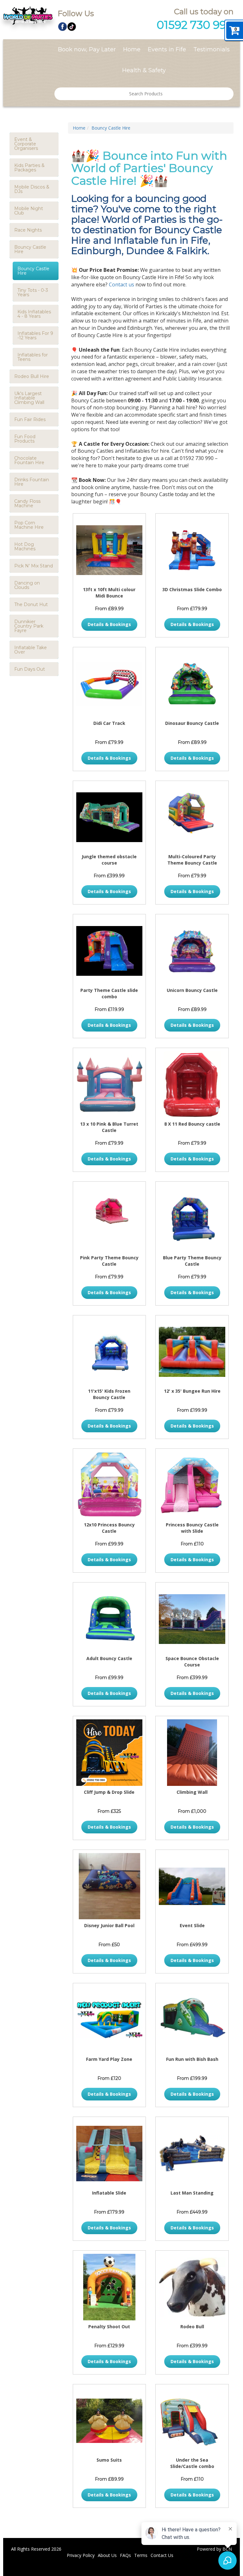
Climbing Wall (192, 1792)
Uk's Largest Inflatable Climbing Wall (29, 398)
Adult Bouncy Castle (109, 1658)
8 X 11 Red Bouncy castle (192, 1124)
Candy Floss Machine (27, 503)
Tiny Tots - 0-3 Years (33, 292)
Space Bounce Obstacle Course (192, 1662)
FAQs (125, 2555)
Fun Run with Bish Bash (192, 2059)
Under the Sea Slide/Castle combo (192, 2463)
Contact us (121, 284)
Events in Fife (167, 49)
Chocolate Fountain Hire (29, 460)
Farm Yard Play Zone (109, 2059)
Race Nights (28, 230)
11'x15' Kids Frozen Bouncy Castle (109, 1394)
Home (132, 49)
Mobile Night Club (29, 211)
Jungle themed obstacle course (109, 860)
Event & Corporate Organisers (26, 144)
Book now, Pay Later (87, 49)
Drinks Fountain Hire (32, 482)
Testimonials (212, 49)
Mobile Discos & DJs (32, 189)
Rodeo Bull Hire (32, 376)
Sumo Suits (109, 2460)
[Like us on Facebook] (62, 26)
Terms (141, 2555)
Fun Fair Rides (30, 419)
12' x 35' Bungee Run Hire (192, 1391)
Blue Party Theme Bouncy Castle (192, 1261)
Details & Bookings (109, 624)
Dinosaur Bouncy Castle (192, 723)
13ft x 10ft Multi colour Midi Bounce (109, 593)
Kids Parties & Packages (29, 168)
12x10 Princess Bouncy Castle (109, 1528)
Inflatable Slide (109, 2193)
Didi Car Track (109, 723)
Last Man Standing (192, 2193)
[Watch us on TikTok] (72, 26)
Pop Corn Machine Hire (29, 525)
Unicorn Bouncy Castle (192, 990)
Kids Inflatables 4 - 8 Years (34, 314)
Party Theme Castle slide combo (109, 993)
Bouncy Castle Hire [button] (30, 249)
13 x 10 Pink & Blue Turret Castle (109, 1127)
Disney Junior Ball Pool (109, 1925)
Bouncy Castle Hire (33, 271)
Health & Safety (144, 70)
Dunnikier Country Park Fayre (29, 626)
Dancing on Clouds (27, 585)
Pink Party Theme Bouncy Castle (109, 1261)
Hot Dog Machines (25, 547)
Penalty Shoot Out (109, 2327)
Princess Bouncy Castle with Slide (192, 1528)
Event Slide (192, 1925)
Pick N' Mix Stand (34, 566)
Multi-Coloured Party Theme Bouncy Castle (192, 860)
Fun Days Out (30, 669)
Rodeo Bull (192, 2327)
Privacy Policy (81, 2555)
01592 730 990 (195, 25)
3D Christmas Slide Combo (192, 589)
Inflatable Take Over (31, 650)
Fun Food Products (25, 439)
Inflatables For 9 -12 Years (35, 336)
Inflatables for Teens (33, 357)
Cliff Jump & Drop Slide (109, 1792)
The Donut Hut (31, 604)
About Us (107, 2555)
